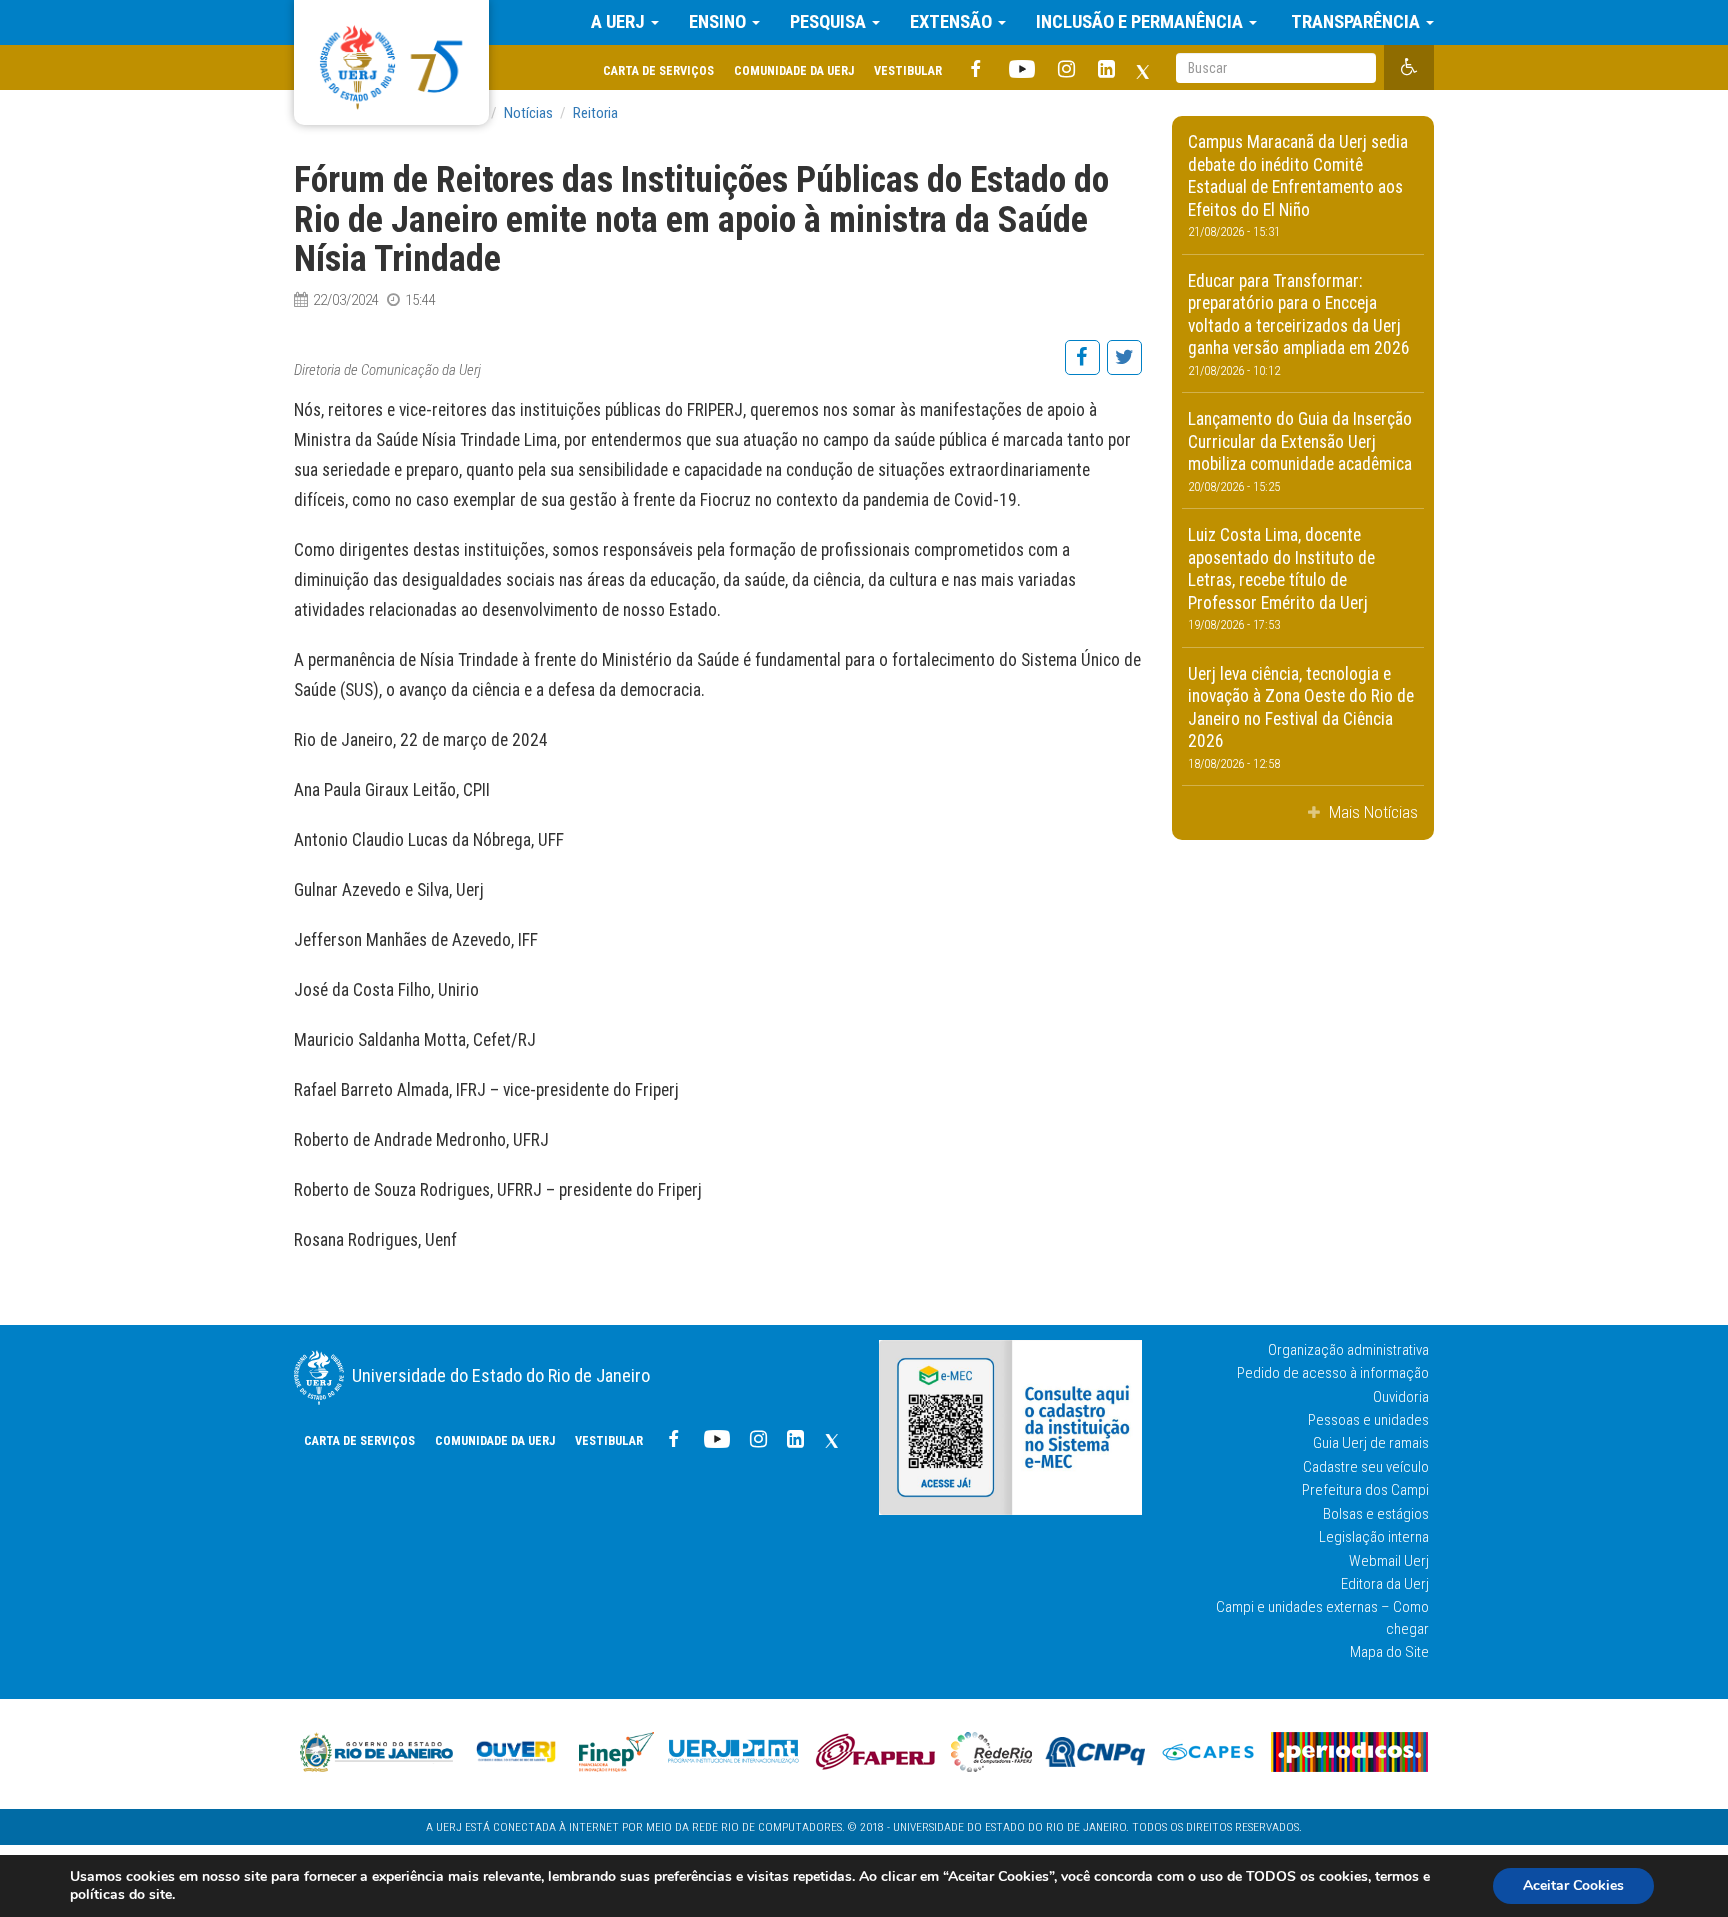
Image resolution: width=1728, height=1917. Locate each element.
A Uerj (620, 22)
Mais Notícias (1371, 812)
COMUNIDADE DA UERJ (794, 70)
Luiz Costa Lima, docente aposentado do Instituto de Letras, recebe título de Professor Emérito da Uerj (1281, 578)
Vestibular (908, 70)
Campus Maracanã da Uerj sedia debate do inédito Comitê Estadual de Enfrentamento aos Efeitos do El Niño (1298, 185)
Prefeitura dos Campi (1365, 1490)
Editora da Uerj (1385, 1584)
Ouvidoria (1401, 1397)
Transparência (1355, 22)
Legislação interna (1374, 1537)
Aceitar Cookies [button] (1573, 1885)
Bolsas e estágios (1376, 1514)
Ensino (719, 22)
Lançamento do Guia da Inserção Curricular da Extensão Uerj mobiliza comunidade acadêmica (1300, 451)
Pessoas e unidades (1368, 1420)
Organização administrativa (1348, 1350)
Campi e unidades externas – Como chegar (1322, 1617)
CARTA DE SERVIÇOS (658, 70)
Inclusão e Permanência (1141, 22)
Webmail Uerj (1389, 1561)
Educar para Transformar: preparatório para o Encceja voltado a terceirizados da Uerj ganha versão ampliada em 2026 (1299, 324)
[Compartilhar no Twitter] (1123, 368)
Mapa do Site (1389, 1652)
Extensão (953, 22)
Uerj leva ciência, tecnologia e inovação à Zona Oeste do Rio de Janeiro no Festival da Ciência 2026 (1301, 717)
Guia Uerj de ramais (1371, 1443)
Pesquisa (830, 22)
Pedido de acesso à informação (1333, 1373)
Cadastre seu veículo (1366, 1467)
